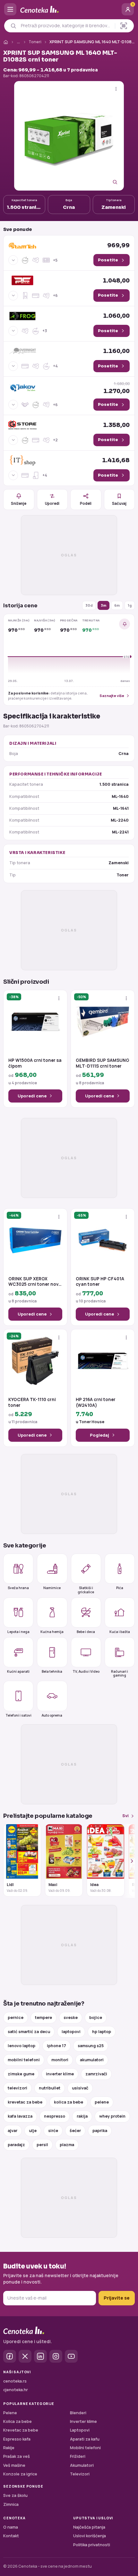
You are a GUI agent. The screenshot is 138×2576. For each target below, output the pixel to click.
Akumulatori (82, 2465)
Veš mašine (14, 2465)
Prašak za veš (17, 2456)
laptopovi (71, 2032)
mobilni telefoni (24, 2060)
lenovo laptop (22, 2046)
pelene (102, 2102)
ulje (33, 2131)
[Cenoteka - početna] (69, 9)
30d (89, 605)
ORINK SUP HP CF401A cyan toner (100, 1282)
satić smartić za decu (29, 2032)
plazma (67, 2145)
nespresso (55, 2116)
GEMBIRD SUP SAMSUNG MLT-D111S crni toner (103, 1063)
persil (42, 2145)
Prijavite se (117, 2298)
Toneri (35, 42)
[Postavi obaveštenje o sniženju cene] (125, 624)
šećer (75, 2131)
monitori (60, 2060)
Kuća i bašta (120, 1632)
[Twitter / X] (25, 2356)
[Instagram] (56, 2356)
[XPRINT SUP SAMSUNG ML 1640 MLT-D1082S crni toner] (69, 136)
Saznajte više (112, 696)
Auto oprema (52, 1715)
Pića (120, 1588)
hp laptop (102, 2032)
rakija (82, 2116)
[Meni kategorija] (10, 9)
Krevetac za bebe (21, 2430)
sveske (71, 2018)
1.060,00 (116, 316)
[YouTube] (71, 2356)
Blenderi (78, 2413)
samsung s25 (91, 2046)
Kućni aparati (18, 1671)
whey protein (112, 2116)
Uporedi (52, 503)
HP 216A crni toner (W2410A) (96, 1403)
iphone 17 (56, 2046)
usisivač (80, 2088)
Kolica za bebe (17, 2421)
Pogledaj (99, 1435)
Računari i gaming (120, 1673)
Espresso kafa (17, 2439)
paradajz (16, 2145)
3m (103, 605)
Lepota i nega (18, 1632)
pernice (16, 2018)
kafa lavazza (20, 2116)
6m (117, 605)
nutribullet (50, 2088)
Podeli (86, 503)
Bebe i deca (86, 1632)
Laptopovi (80, 2430)
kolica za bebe (69, 2102)
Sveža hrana (18, 1588)
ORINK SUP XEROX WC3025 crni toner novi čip (34, 1282)
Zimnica (11, 2504)
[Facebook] (10, 2356)
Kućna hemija (52, 1632)
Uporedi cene (32, 1096)
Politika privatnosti (92, 2545)
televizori (17, 2088)
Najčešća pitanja (89, 2527)
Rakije (9, 2448)
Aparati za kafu (85, 2439)
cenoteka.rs (15, 2381)
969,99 (118, 245)
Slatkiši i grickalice (86, 1590)
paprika (100, 2131)
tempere (43, 2018)
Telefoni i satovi (18, 1715)
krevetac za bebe (25, 2102)
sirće (53, 2131)
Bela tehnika (52, 1671)
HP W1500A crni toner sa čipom (35, 1063)
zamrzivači (96, 2074)
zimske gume (21, 2074)
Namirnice (52, 1588)
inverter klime (60, 2074)
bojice (96, 2018)
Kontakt (11, 2536)
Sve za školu (15, 2495)
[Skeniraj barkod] (124, 26)
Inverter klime (83, 2421)
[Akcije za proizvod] (116, 89)
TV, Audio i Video (86, 1671)
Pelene (10, 2413)
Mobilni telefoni (85, 2448)
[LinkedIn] (40, 2356)
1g (130, 605)
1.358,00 (116, 425)
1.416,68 (116, 460)
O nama (11, 2527)
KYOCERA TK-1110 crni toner (32, 1403)
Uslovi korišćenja (90, 2536)
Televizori (80, 2474)
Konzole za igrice (20, 2474)
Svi (125, 1816)
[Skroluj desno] (128, 1861)
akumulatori (92, 2060)
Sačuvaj (119, 503)
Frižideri (78, 2456)
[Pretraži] (13, 26)
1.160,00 (116, 351)
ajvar (13, 2131)
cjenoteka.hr (16, 2390)
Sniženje (19, 503)
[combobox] (66, 26)
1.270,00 (116, 388)
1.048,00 (116, 281)
